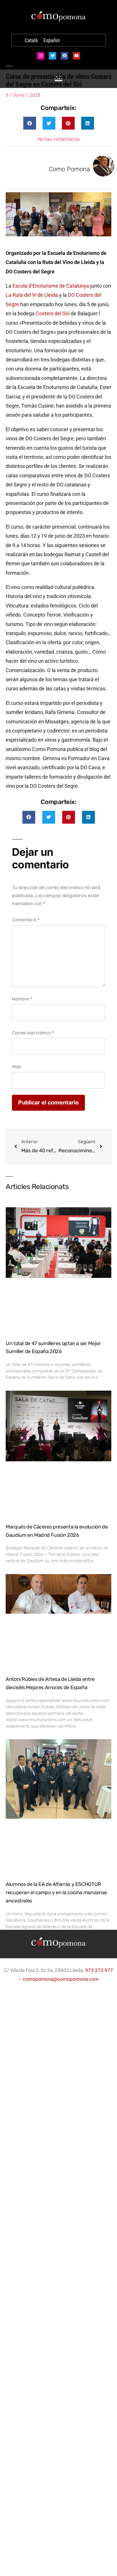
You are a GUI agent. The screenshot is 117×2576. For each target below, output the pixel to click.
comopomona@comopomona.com (61, 1979)
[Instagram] (41, 56)
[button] (30, 123)
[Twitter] (53, 56)
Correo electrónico (33, 1033)
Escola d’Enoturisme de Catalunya (51, 286)
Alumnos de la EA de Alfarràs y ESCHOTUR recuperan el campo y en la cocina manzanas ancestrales (56, 1892)
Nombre (22, 999)
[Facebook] (64, 56)
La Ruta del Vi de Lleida (32, 295)
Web (17, 1067)
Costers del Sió (53, 313)
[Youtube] (76, 56)
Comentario (26, 920)
